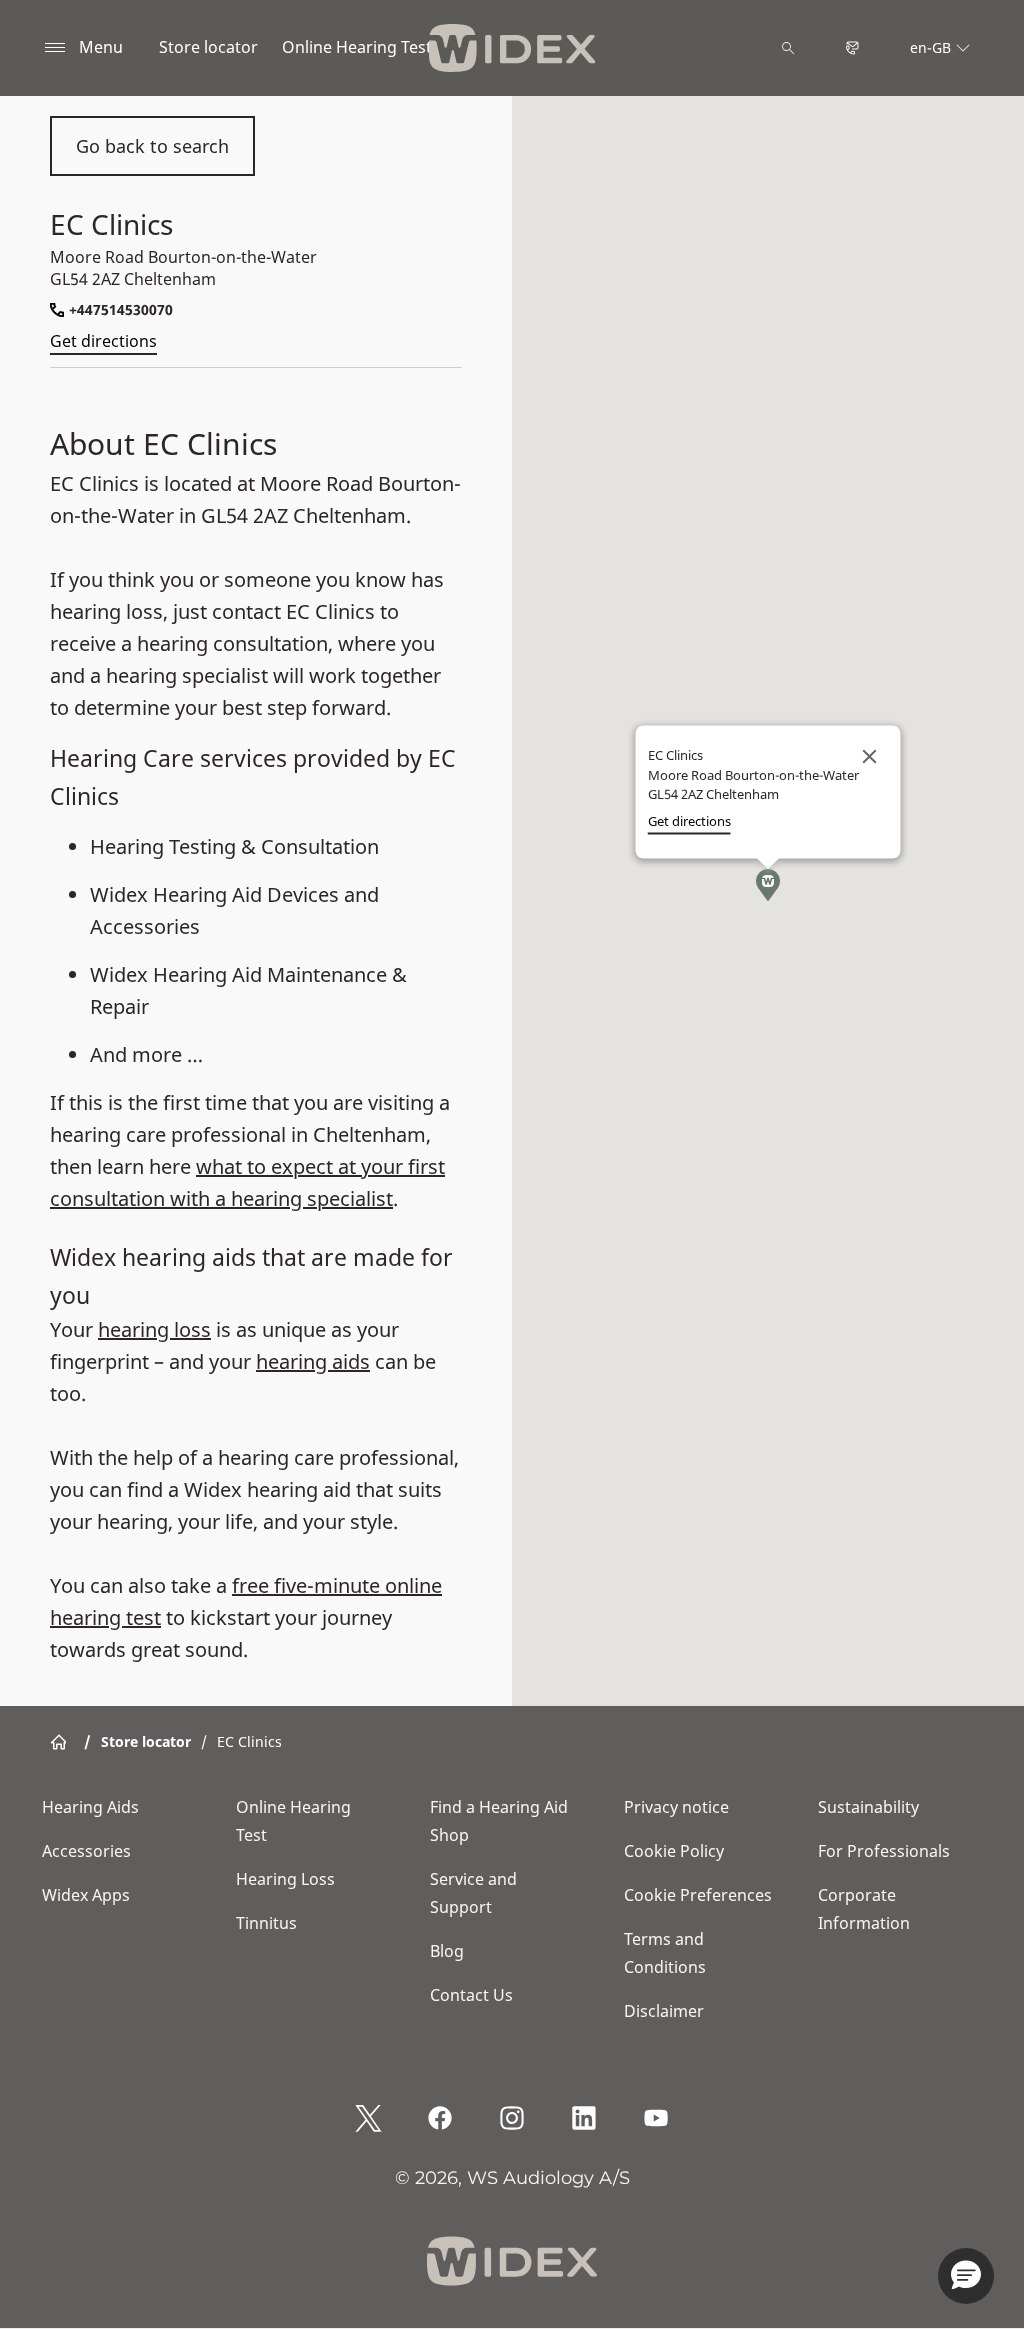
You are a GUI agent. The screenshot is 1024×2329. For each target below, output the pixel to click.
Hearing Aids (90, 1807)
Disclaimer (664, 2011)
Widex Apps (86, 1895)
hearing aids (313, 1361)
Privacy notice (676, 1807)
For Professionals (884, 1851)
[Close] (870, 757)
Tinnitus (266, 1923)
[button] (768, 885)
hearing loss (154, 1329)
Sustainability (868, 1807)
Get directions (103, 341)
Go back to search (152, 146)
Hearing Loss (285, 1879)
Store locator (208, 47)
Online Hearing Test (357, 47)
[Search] (788, 48)
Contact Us (471, 1995)
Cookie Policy (674, 1851)
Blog (447, 1951)
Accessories (86, 1851)
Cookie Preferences (698, 1895)
